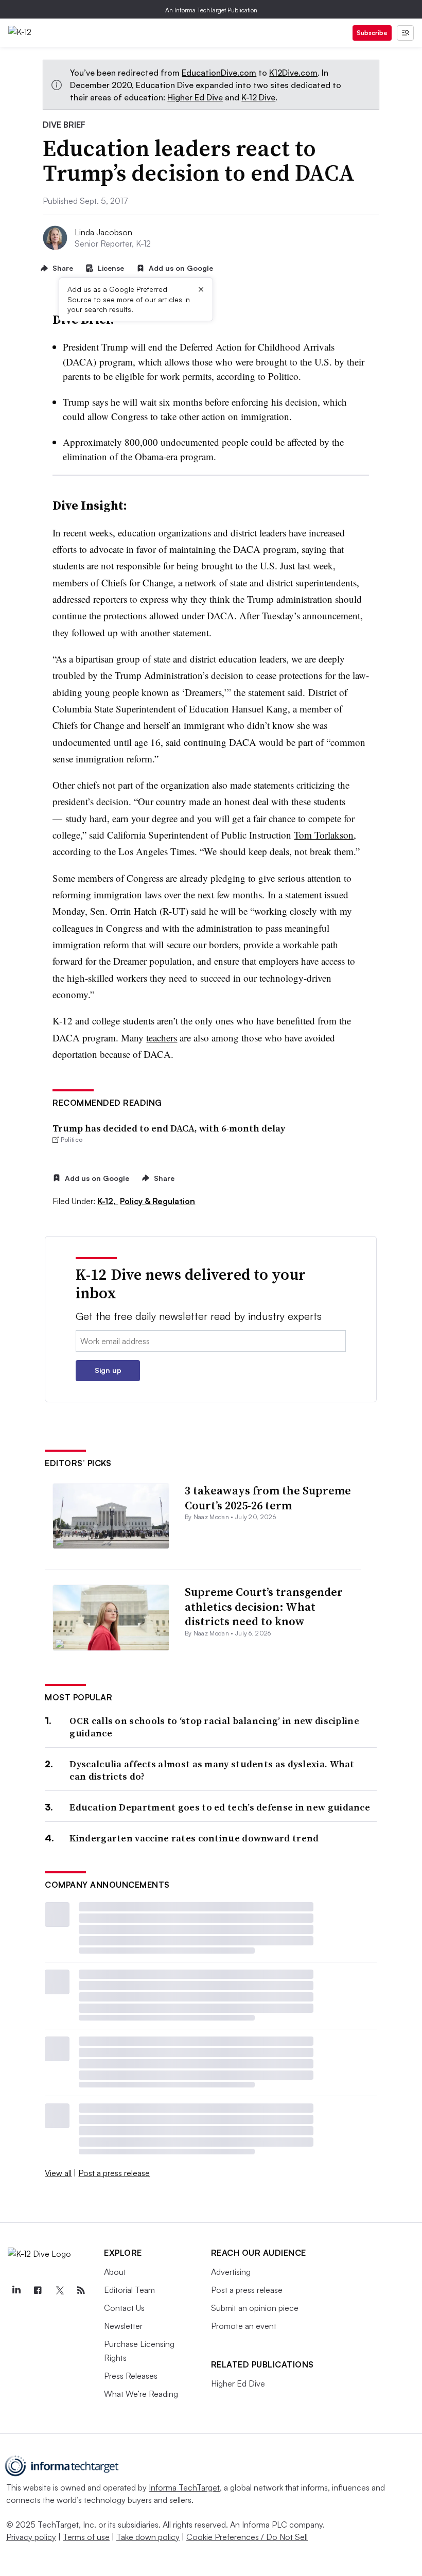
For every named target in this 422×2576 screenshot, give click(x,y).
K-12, (108, 1201)
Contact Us (124, 2308)
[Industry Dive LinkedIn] (16, 2290)
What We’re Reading (141, 2394)
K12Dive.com (293, 73)
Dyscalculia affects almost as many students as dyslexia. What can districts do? (212, 1770)
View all (58, 2173)
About (115, 2272)
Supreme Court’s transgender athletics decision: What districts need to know (264, 1606)
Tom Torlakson (324, 835)
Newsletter (123, 2326)
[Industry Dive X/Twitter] (59, 2290)
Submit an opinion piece (255, 2308)
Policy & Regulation (157, 1201)
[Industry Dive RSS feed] (81, 2290)
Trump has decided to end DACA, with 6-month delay (169, 1128)
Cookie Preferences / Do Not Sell (247, 2537)
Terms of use (86, 2537)
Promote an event (244, 2326)
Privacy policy (31, 2537)
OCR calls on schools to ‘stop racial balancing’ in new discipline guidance (214, 1727)
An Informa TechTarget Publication (211, 10)
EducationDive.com (219, 73)
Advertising (231, 2272)
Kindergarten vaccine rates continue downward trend (194, 1838)
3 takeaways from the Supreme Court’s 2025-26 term (268, 1498)
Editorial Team (129, 2290)
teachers (162, 1038)
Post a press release (114, 2173)
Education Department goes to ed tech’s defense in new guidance (220, 1807)
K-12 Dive (258, 97)
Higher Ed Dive (195, 97)
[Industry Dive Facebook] (38, 2290)
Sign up (108, 1370)
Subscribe (372, 33)
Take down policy (148, 2537)
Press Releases (131, 2376)
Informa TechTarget (184, 2487)
